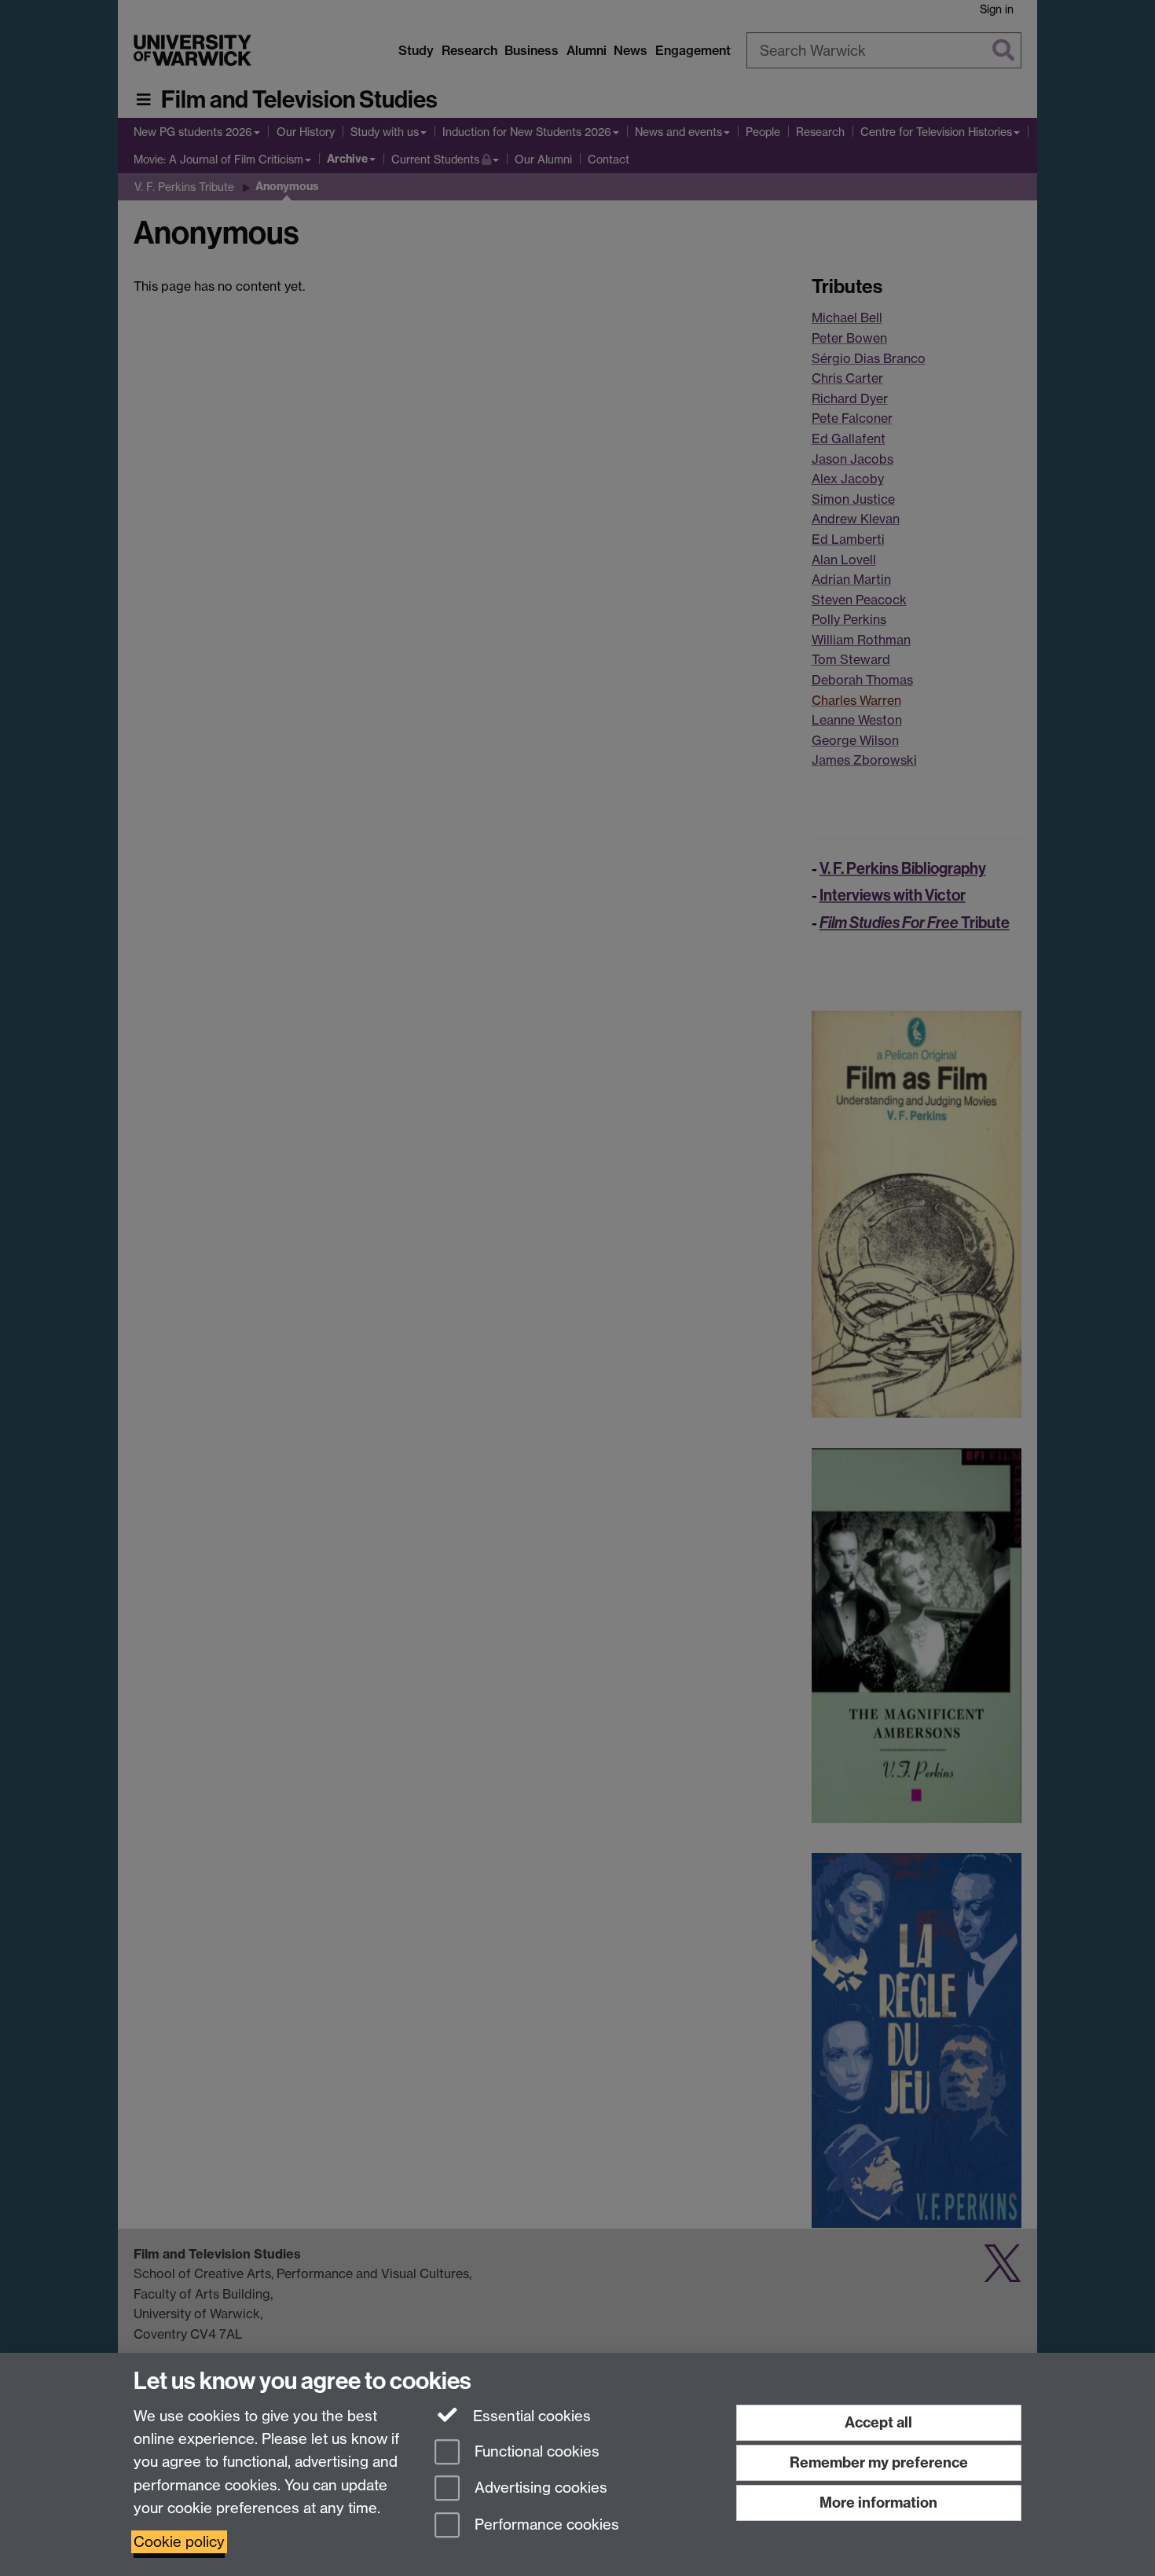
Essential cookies (530, 2416)
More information (878, 2503)
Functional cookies (535, 2451)
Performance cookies (545, 2525)
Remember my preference (879, 2462)
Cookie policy (179, 2542)
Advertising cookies (539, 2488)
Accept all (878, 2422)
